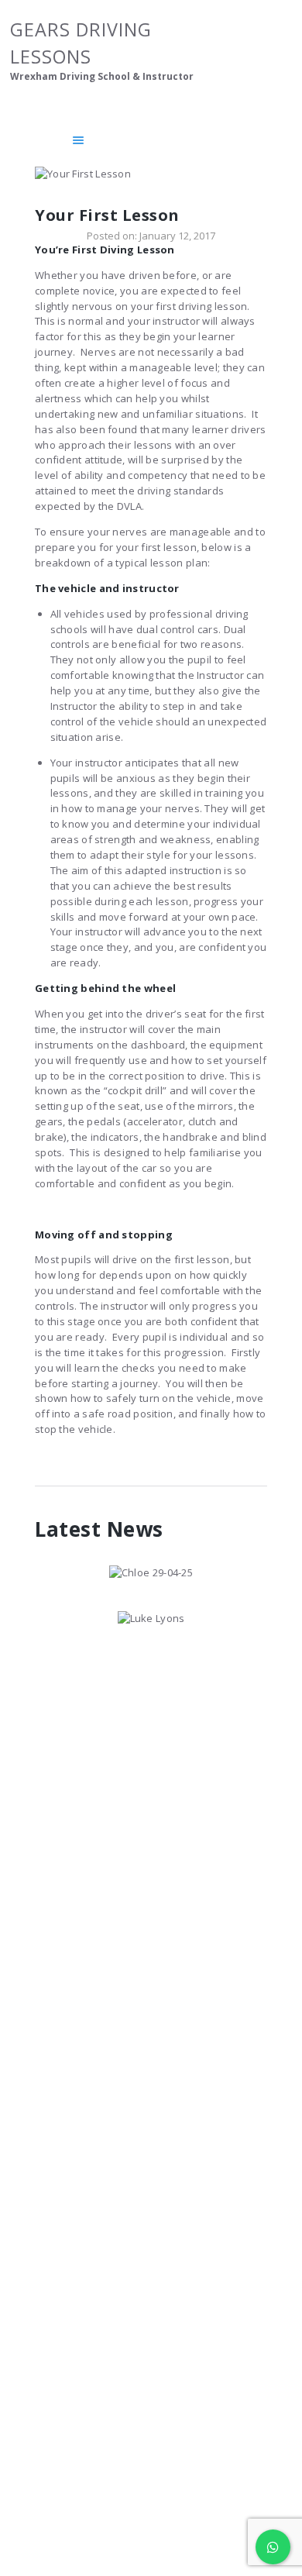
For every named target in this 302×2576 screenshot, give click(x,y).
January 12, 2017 (177, 236)
